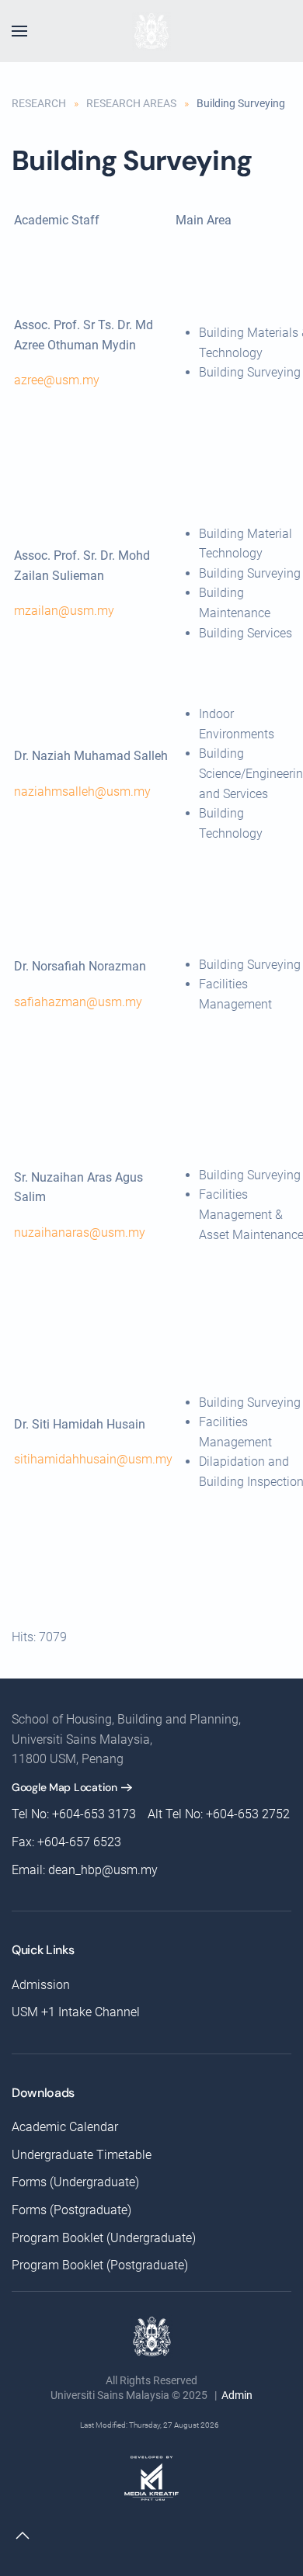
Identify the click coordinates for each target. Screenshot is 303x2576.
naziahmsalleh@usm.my (82, 792)
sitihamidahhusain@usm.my (93, 1459)
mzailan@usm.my (64, 611)
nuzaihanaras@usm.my (80, 1232)
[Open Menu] (19, 31)
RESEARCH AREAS (131, 103)
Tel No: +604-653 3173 (74, 1814)
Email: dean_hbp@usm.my (85, 1870)
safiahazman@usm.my (78, 1002)
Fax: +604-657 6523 (66, 1842)
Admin (237, 2395)
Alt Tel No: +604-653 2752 (219, 1814)
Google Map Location (64, 1787)
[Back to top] (23, 2536)
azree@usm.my (57, 380)
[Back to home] (151, 31)
